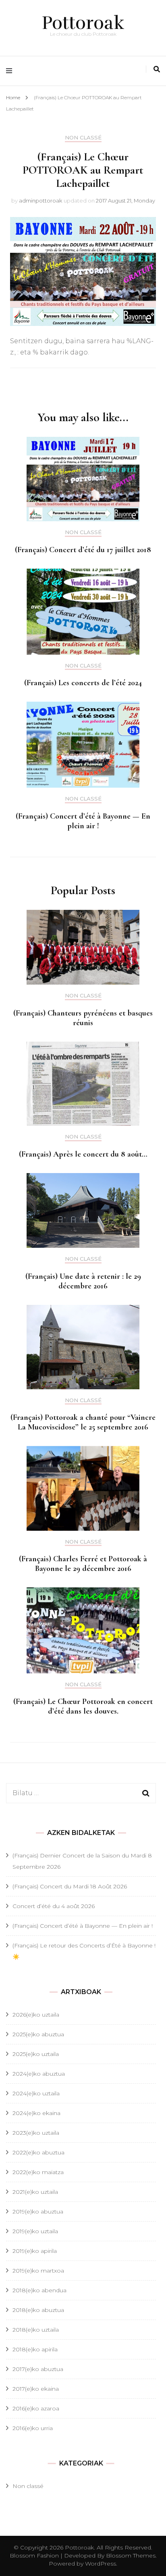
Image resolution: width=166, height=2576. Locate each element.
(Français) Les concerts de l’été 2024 (83, 683)
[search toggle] (157, 69)
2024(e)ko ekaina (36, 2113)
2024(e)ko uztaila (36, 2093)
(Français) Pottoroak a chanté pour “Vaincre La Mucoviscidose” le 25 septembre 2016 (83, 1422)
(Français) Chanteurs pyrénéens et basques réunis (83, 1018)
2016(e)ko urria (33, 2428)
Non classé (83, 138)
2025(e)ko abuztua (38, 2034)
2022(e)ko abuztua (38, 2152)
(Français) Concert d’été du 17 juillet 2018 (83, 550)
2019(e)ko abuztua (38, 2212)
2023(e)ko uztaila (36, 2133)
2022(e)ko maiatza (38, 2172)
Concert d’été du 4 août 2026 (54, 1906)
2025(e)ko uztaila (36, 2054)
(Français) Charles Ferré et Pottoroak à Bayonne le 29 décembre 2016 (83, 1564)
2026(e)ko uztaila (36, 2015)
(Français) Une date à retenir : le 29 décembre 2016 (83, 1281)
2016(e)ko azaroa (36, 2408)
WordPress (101, 2564)
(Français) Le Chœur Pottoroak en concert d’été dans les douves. (83, 1706)
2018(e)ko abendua (39, 2290)
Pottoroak (83, 23)
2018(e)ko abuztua (38, 2310)
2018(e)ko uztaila (36, 2330)
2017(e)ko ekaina (36, 2389)
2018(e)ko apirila (35, 2349)
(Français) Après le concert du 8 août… (83, 1154)
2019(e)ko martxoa (38, 2271)
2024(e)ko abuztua (39, 2074)
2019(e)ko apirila (35, 2251)
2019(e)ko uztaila (35, 2231)
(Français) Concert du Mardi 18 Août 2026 (70, 1886)
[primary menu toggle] (11, 71)
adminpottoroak (40, 201)
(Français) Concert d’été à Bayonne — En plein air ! (83, 821)
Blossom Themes (130, 2556)
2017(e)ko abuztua (38, 2369)
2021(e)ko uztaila (35, 2192)
